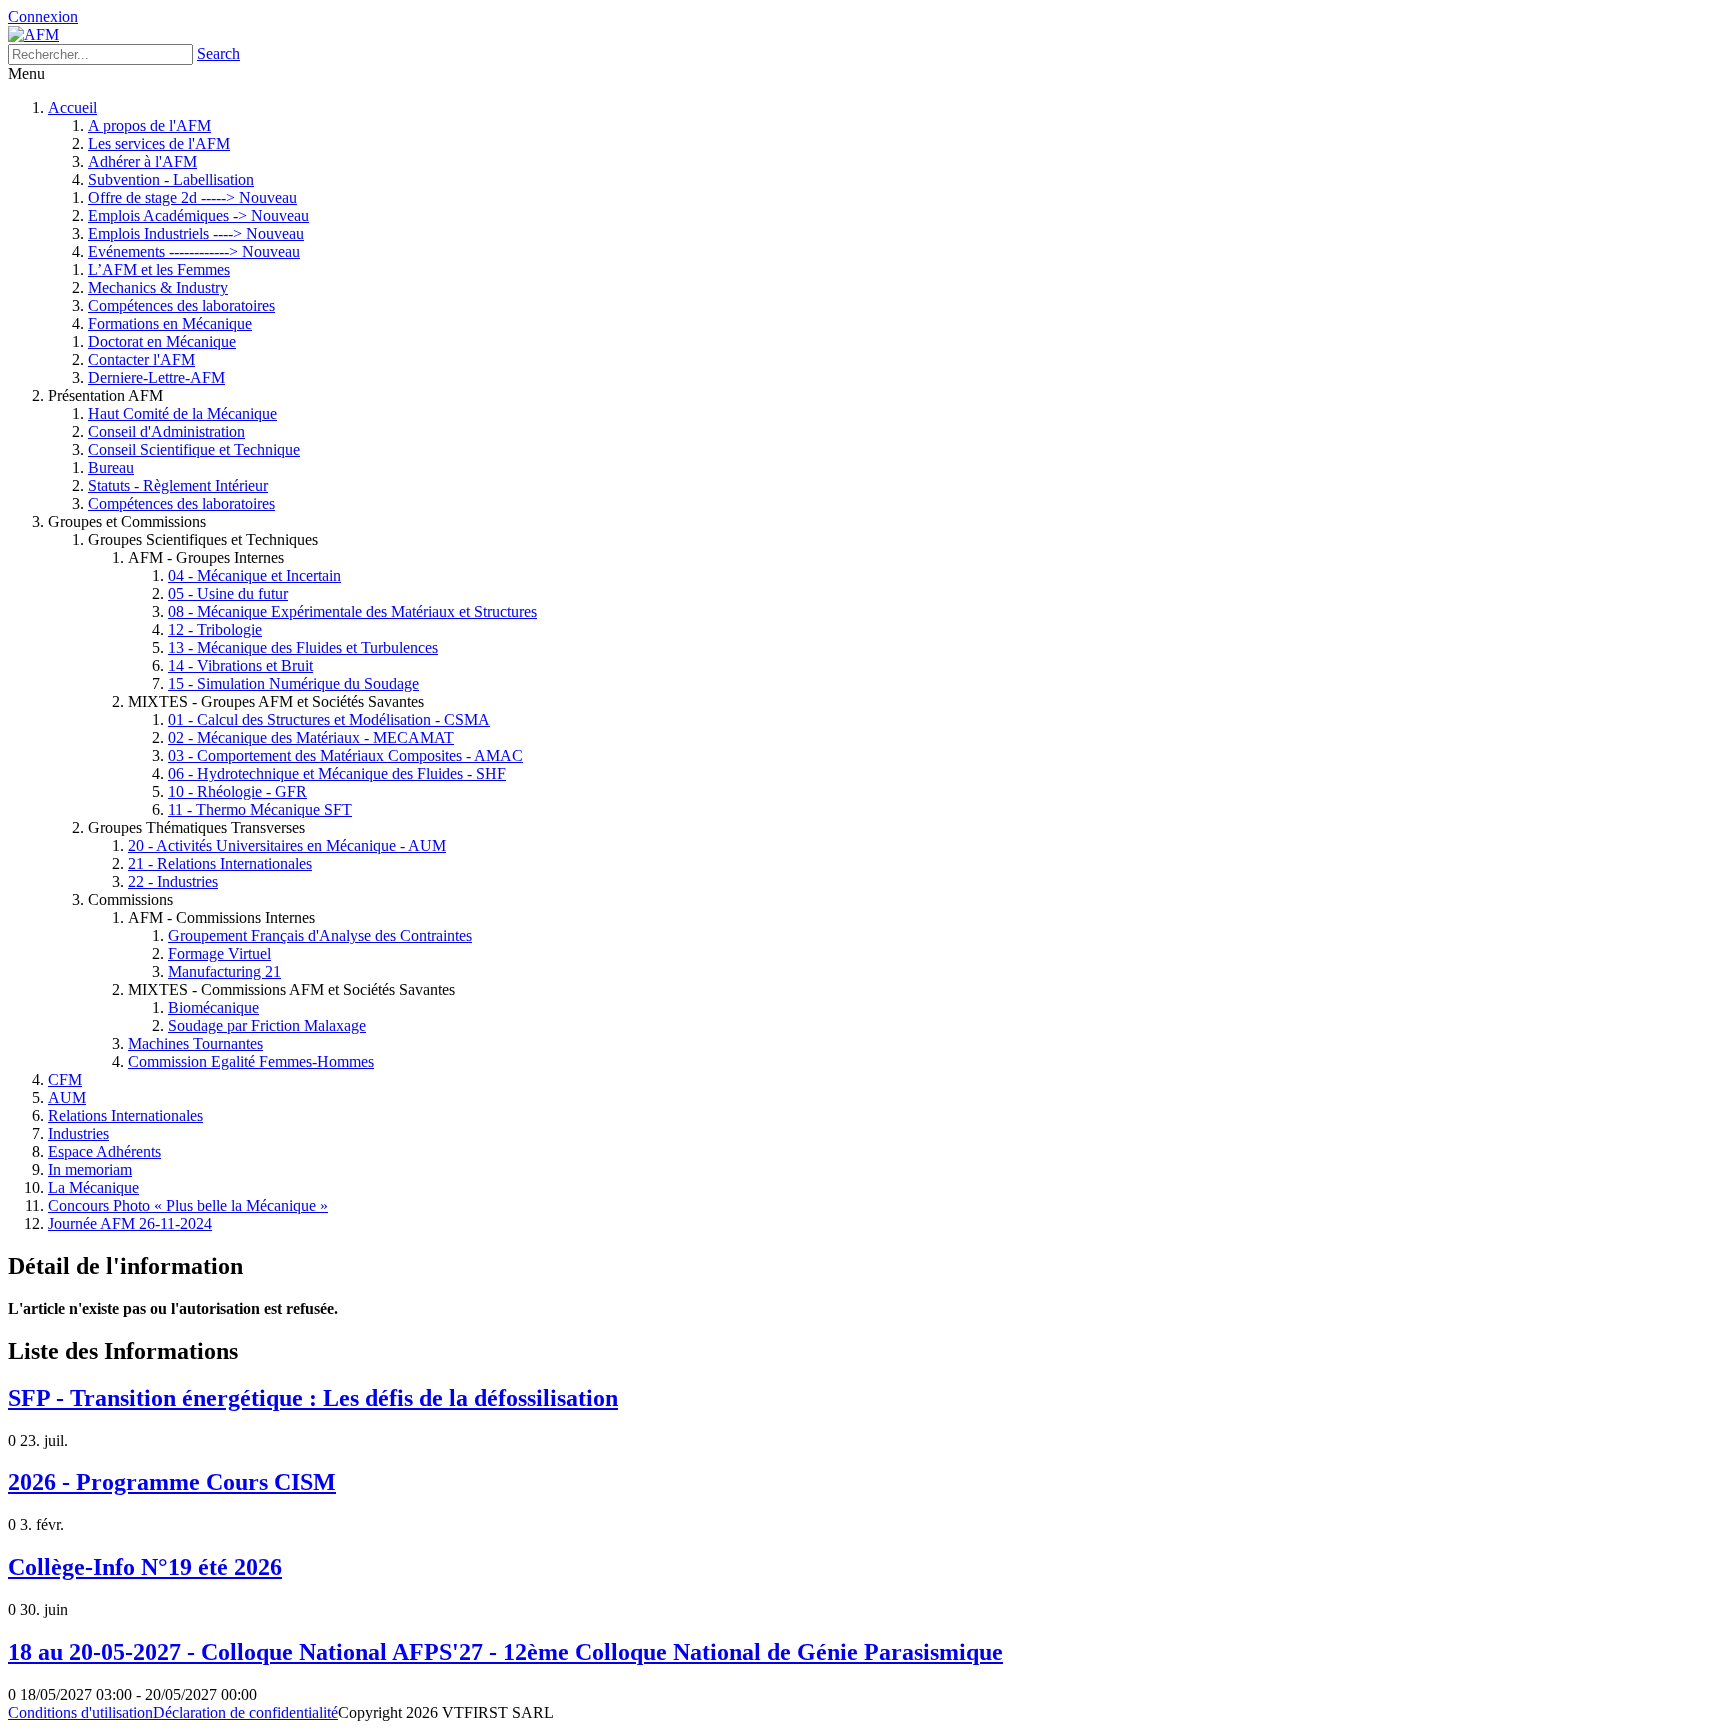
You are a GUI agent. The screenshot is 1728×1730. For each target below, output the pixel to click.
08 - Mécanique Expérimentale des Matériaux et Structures (352, 611)
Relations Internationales (125, 1115)
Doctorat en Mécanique (162, 341)
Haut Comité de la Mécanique (182, 413)
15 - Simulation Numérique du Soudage (293, 683)
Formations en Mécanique (170, 323)
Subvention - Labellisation (171, 179)
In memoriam (90, 1169)
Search (218, 53)
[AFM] (33, 34)
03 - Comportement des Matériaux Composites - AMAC (345, 755)
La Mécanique (93, 1187)
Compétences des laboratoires (181, 305)
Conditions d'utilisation (80, 1712)
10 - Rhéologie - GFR (237, 791)
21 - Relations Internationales (220, 863)
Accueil (72, 107)
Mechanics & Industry (158, 287)
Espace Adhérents (104, 1151)
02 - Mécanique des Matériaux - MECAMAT (311, 737)
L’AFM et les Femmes (159, 269)
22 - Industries (173, 881)
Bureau (111, 467)
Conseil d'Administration (166, 431)
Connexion (43, 16)
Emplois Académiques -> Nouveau (198, 215)
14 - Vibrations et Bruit (240, 665)
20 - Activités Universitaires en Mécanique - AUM (287, 845)
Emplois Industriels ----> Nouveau (196, 233)
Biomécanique (213, 1007)
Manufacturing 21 (224, 971)
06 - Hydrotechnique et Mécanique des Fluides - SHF (337, 773)
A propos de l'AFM (149, 125)
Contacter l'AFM (141, 359)
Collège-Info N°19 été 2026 (145, 1567)
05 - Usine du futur (228, 593)
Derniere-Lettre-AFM (156, 377)
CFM (65, 1079)
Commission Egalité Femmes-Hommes (251, 1061)
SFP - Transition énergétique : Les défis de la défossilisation (313, 1398)
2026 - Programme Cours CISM (172, 1482)
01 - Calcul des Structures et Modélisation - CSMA (329, 719)
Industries (78, 1133)
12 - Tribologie (215, 629)
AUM (67, 1097)
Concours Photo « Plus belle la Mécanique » (188, 1205)
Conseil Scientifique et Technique (194, 449)
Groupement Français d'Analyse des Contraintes (320, 935)
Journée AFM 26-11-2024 (130, 1223)
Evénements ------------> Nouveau (194, 251)
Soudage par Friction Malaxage (267, 1025)
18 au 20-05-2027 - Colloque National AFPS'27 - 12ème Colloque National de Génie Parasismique (505, 1652)
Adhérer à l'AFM (142, 161)
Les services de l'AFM (159, 143)
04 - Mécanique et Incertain (254, 575)
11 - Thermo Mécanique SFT (260, 809)
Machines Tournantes (195, 1043)
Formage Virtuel (219, 953)
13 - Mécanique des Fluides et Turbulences (303, 647)
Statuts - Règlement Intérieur (178, 485)
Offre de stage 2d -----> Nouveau (192, 197)
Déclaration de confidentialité (245, 1712)
